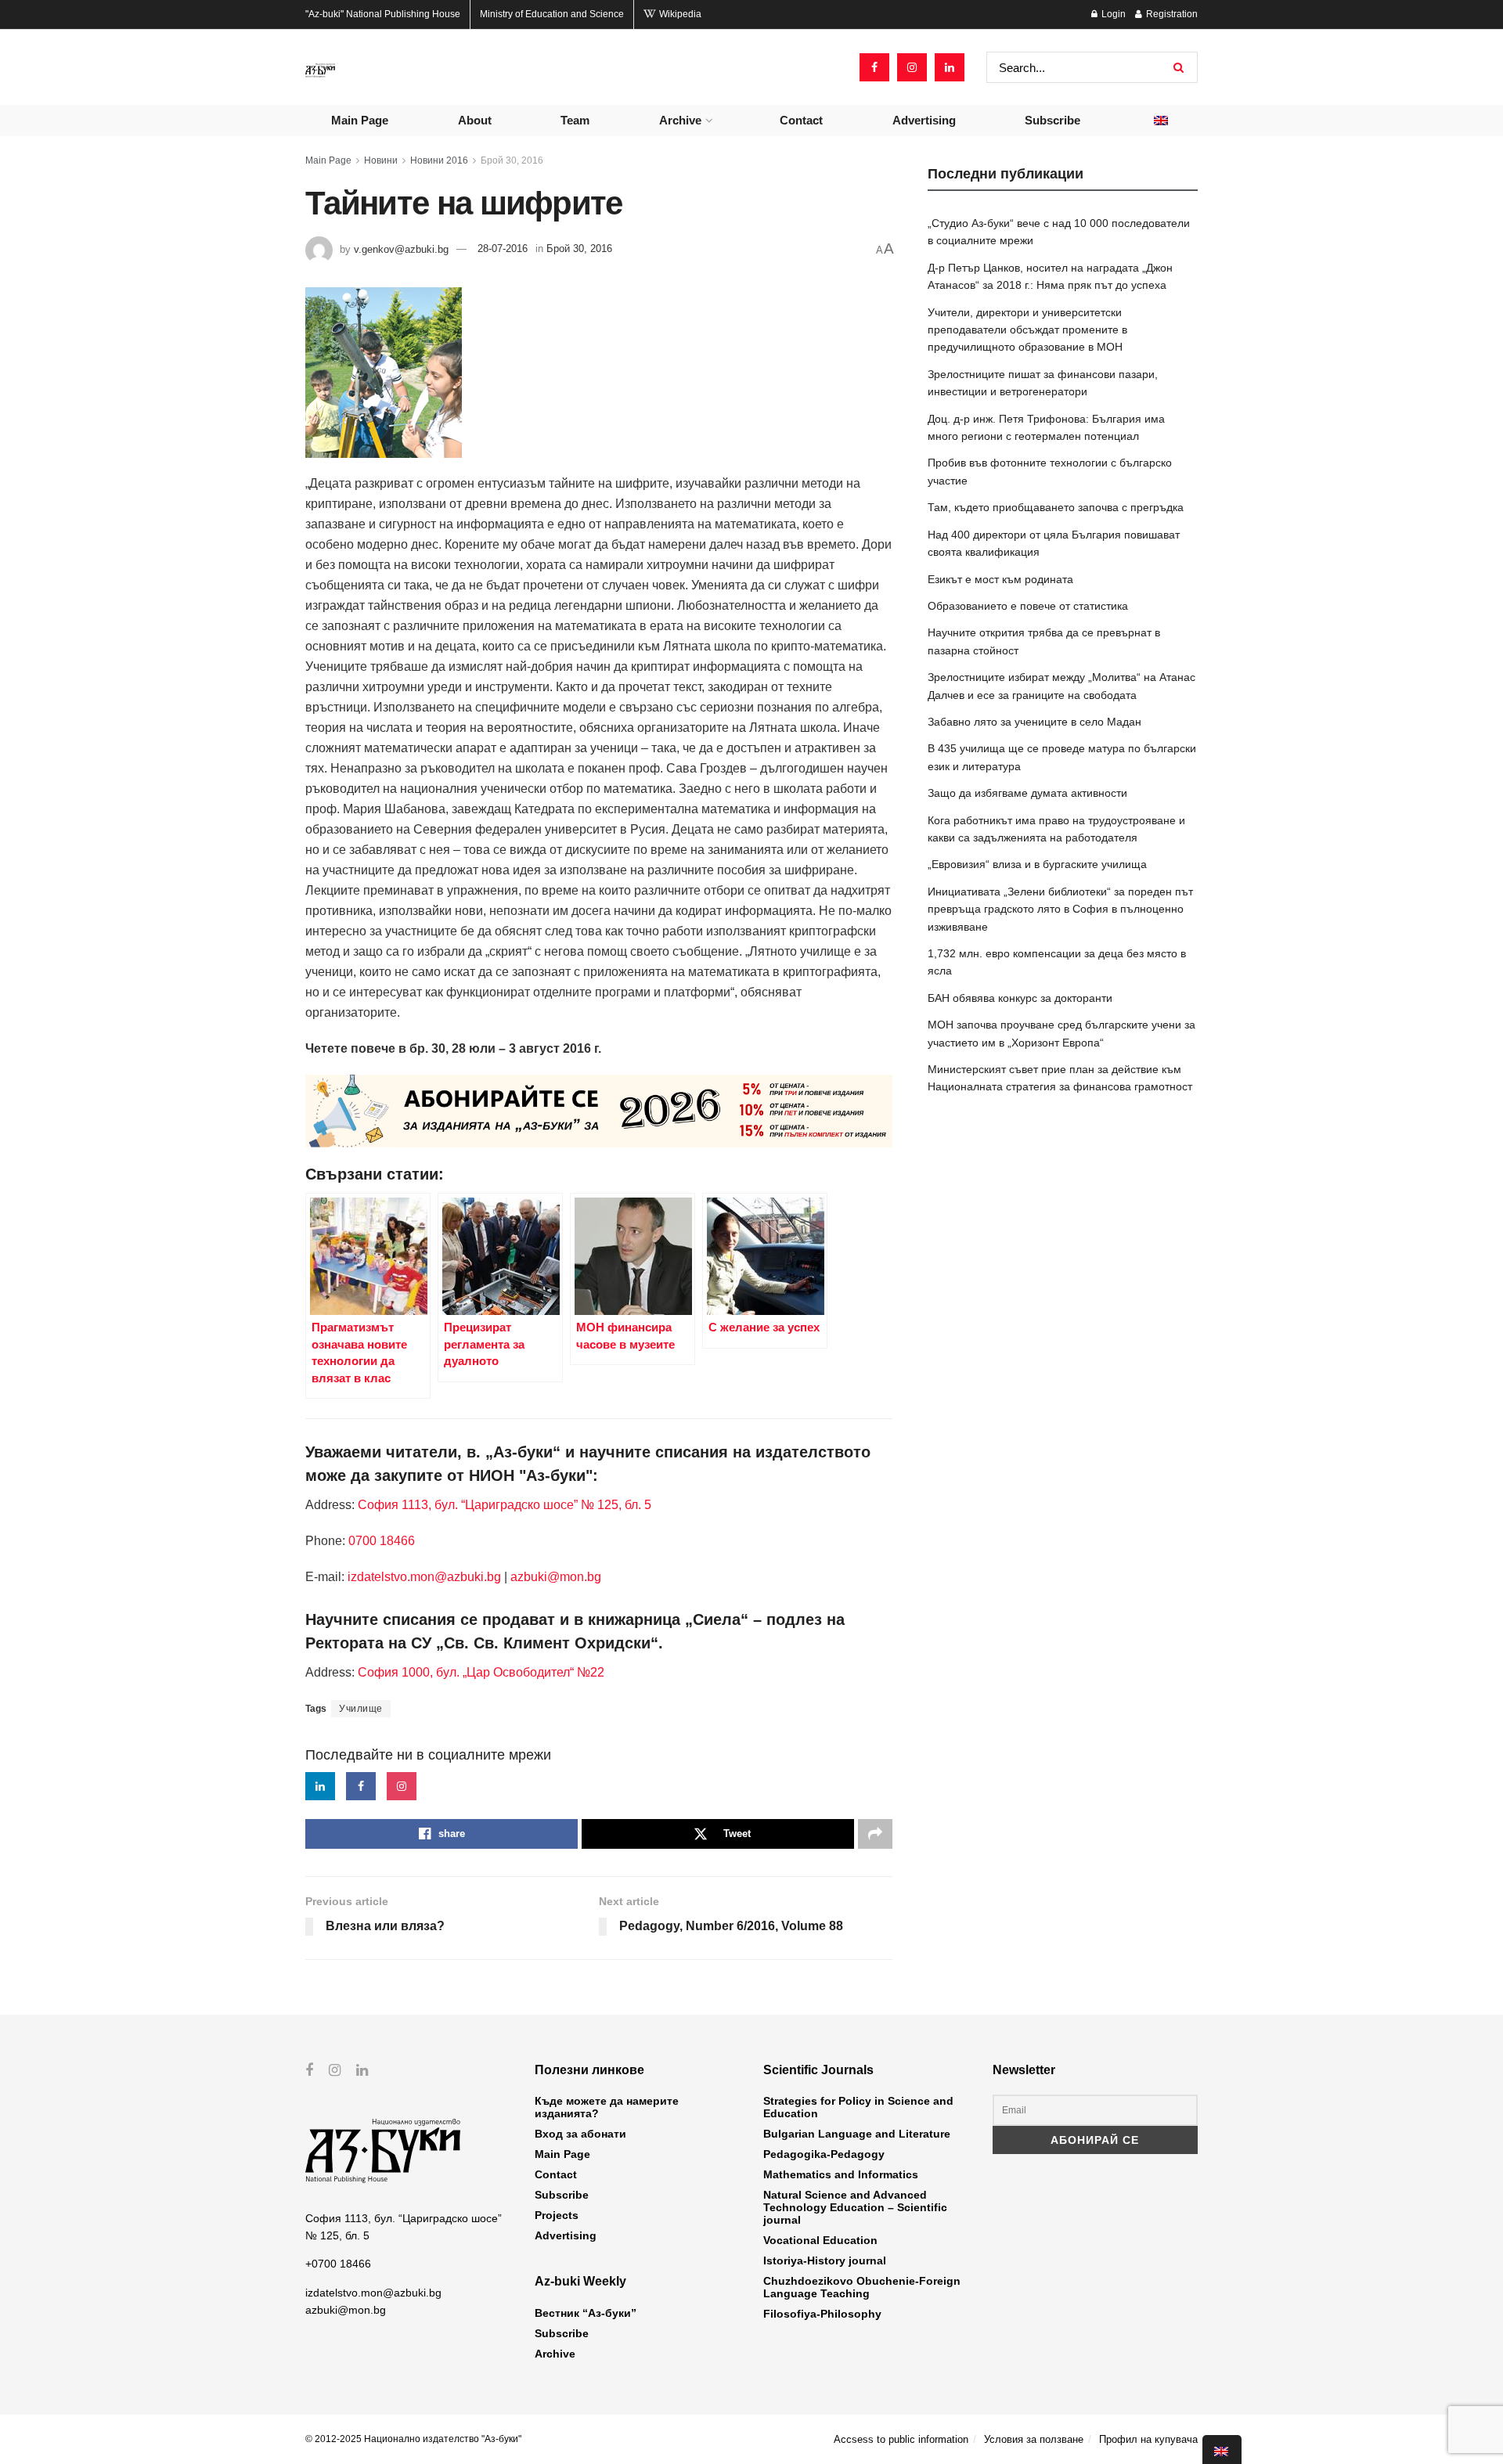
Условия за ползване (1034, 2439)
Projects (557, 2215)
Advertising (924, 120)
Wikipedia (679, 14)
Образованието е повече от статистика (1028, 606)
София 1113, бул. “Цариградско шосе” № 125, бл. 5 (503, 1505)
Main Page (360, 120)
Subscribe (1052, 120)
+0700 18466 (338, 2264)
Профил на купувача (1148, 2439)
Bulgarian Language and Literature (857, 2134)
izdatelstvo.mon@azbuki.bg (424, 1577)
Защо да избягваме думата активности (1027, 793)
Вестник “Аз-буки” (586, 2313)
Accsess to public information (901, 2439)
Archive (680, 120)
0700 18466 (382, 1541)
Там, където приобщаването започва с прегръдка (1056, 507)
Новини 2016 (439, 160)
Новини (381, 160)
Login (1112, 14)
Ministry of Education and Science (552, 14)
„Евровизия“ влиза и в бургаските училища (1037, 864)
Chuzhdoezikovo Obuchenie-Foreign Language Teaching (862, 2287)
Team (575, 120)
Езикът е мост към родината (1000, 579)
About (475, 120)
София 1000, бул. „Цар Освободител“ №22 (481, 1672)
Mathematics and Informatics (841, 2174)
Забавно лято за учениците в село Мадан (1034, 722)
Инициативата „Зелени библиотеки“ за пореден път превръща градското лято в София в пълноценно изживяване (1060, 909)
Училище (361, 1709)
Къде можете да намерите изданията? (607, 2107)
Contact (801, 120)
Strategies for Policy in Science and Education (858, 2107)
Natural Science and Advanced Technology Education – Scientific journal (855, 2207)
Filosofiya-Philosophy (822, 2314)
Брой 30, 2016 (512, 160)
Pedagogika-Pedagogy (824, 2154)
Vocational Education (820, 2240)
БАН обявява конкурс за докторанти (1020, 998)
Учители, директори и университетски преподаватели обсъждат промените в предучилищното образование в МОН (1027, 330)
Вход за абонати (580, 2134)
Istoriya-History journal (825, 2260)
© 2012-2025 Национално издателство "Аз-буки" (413, 2439)
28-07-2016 (503, 249)
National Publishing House (383, 14)
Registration (1171, 14)
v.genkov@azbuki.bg (401, 249)
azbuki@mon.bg (556, 1577)
